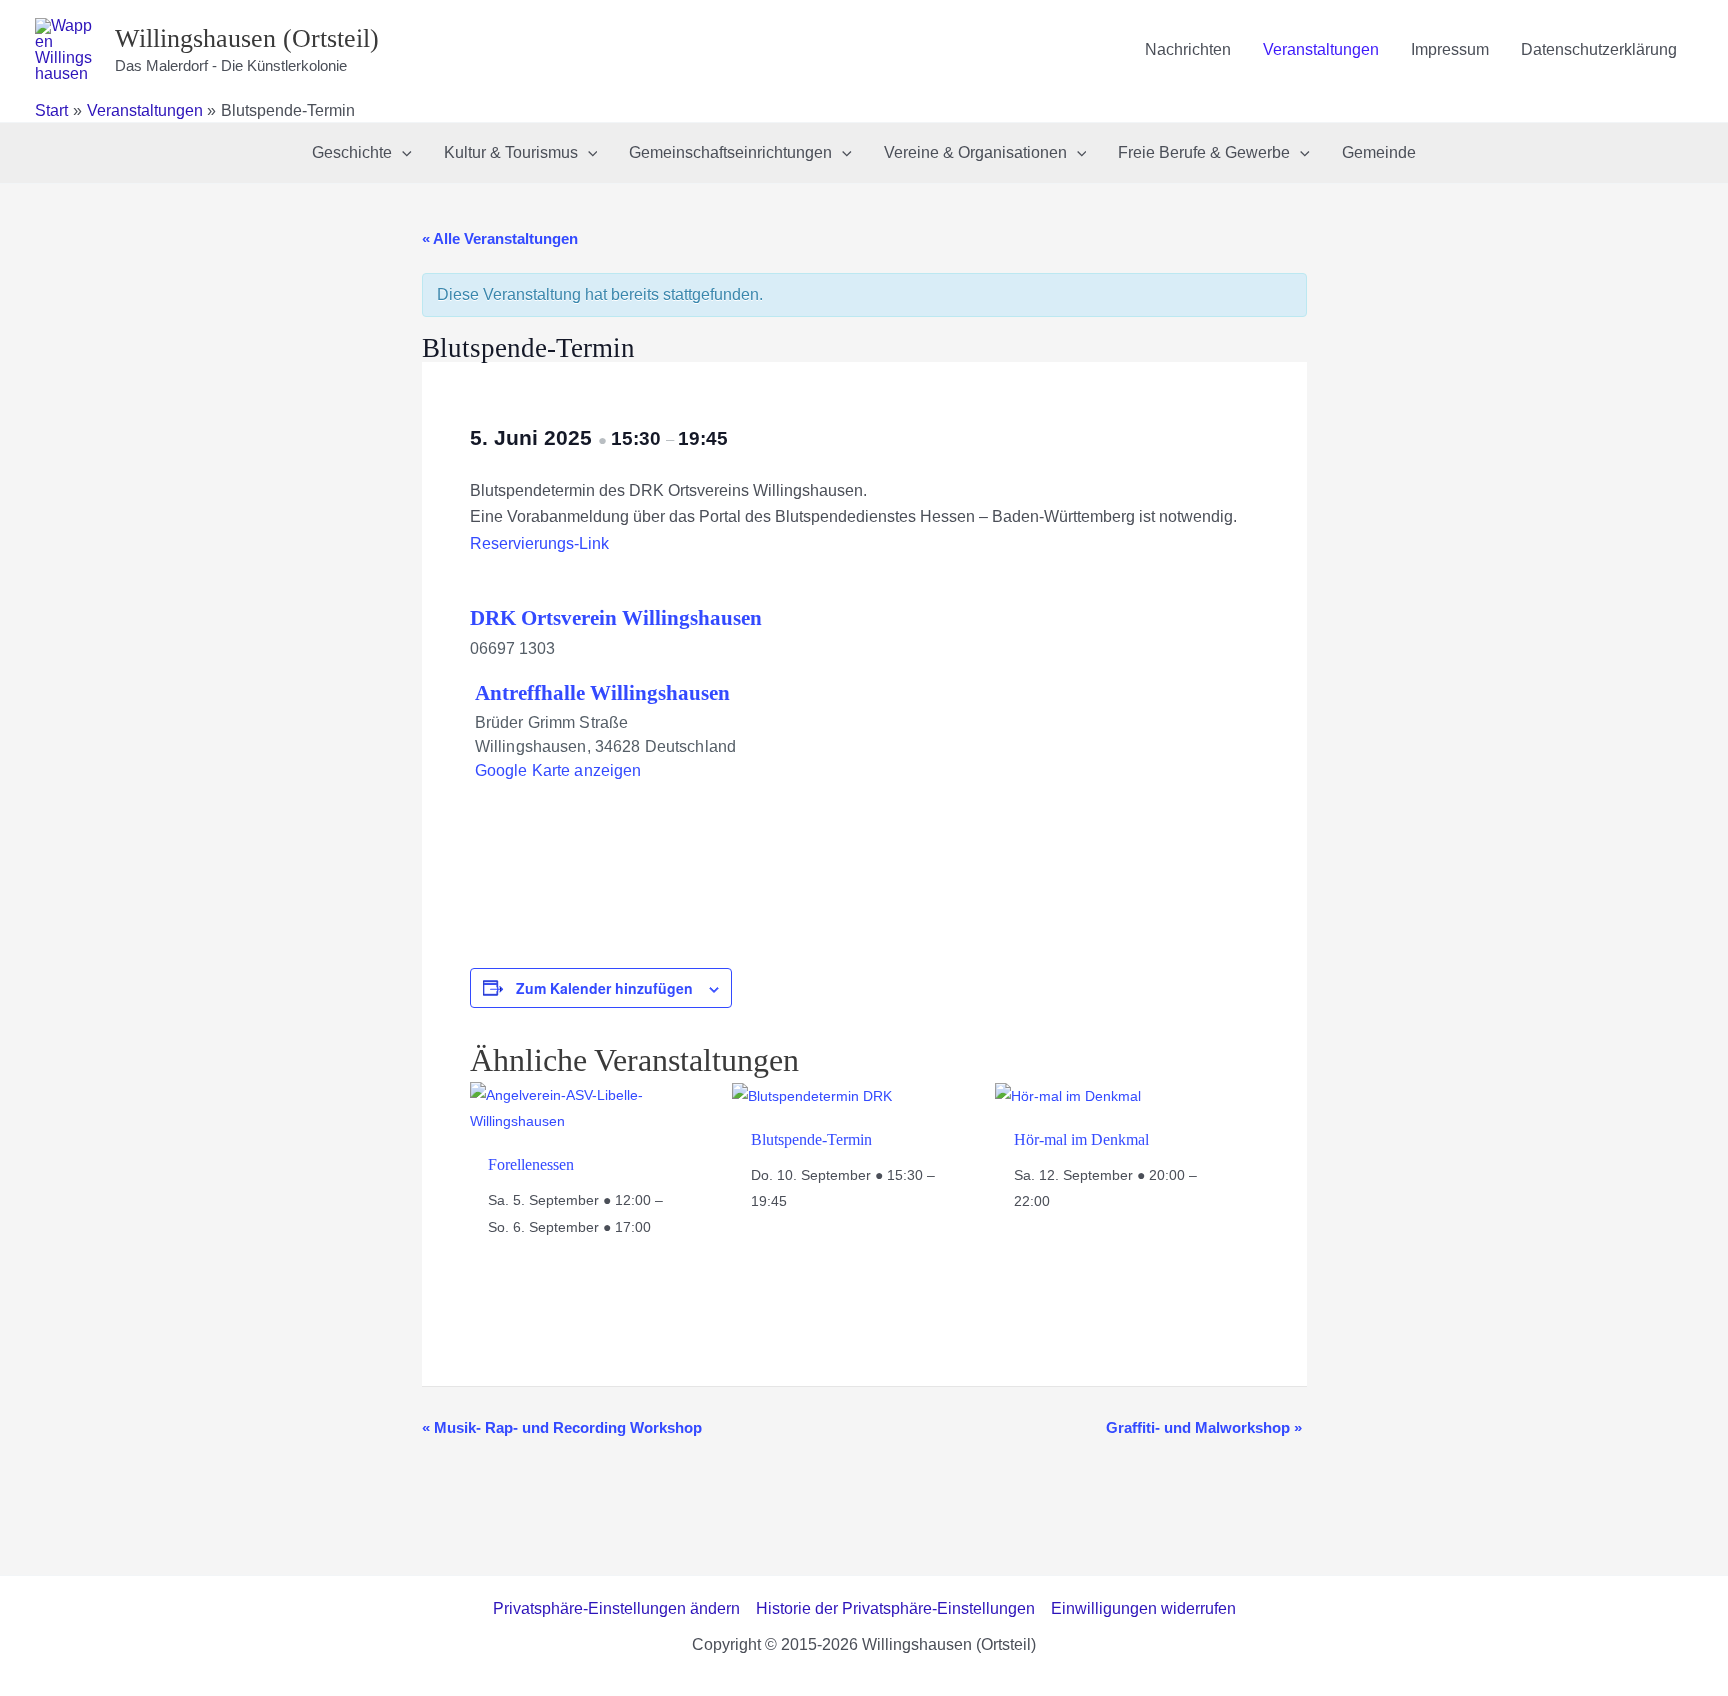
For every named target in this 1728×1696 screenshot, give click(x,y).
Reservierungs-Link (539, 543)
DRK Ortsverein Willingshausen (616, 618)
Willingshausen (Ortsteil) (247, 38)
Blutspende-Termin (811, 1139)
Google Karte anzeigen (558, 770)
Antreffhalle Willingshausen (602, 693)
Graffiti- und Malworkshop (1204, 1427)
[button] (402, 153)
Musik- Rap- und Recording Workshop (562, 1427)
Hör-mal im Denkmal (1081, 1139)
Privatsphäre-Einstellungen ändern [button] (616, 1608)
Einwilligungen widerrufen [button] (1143, 1608)
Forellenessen (531, 1164)
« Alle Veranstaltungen (500, 238)
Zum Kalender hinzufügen (604, 988)
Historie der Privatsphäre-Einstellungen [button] (895, 1608)
